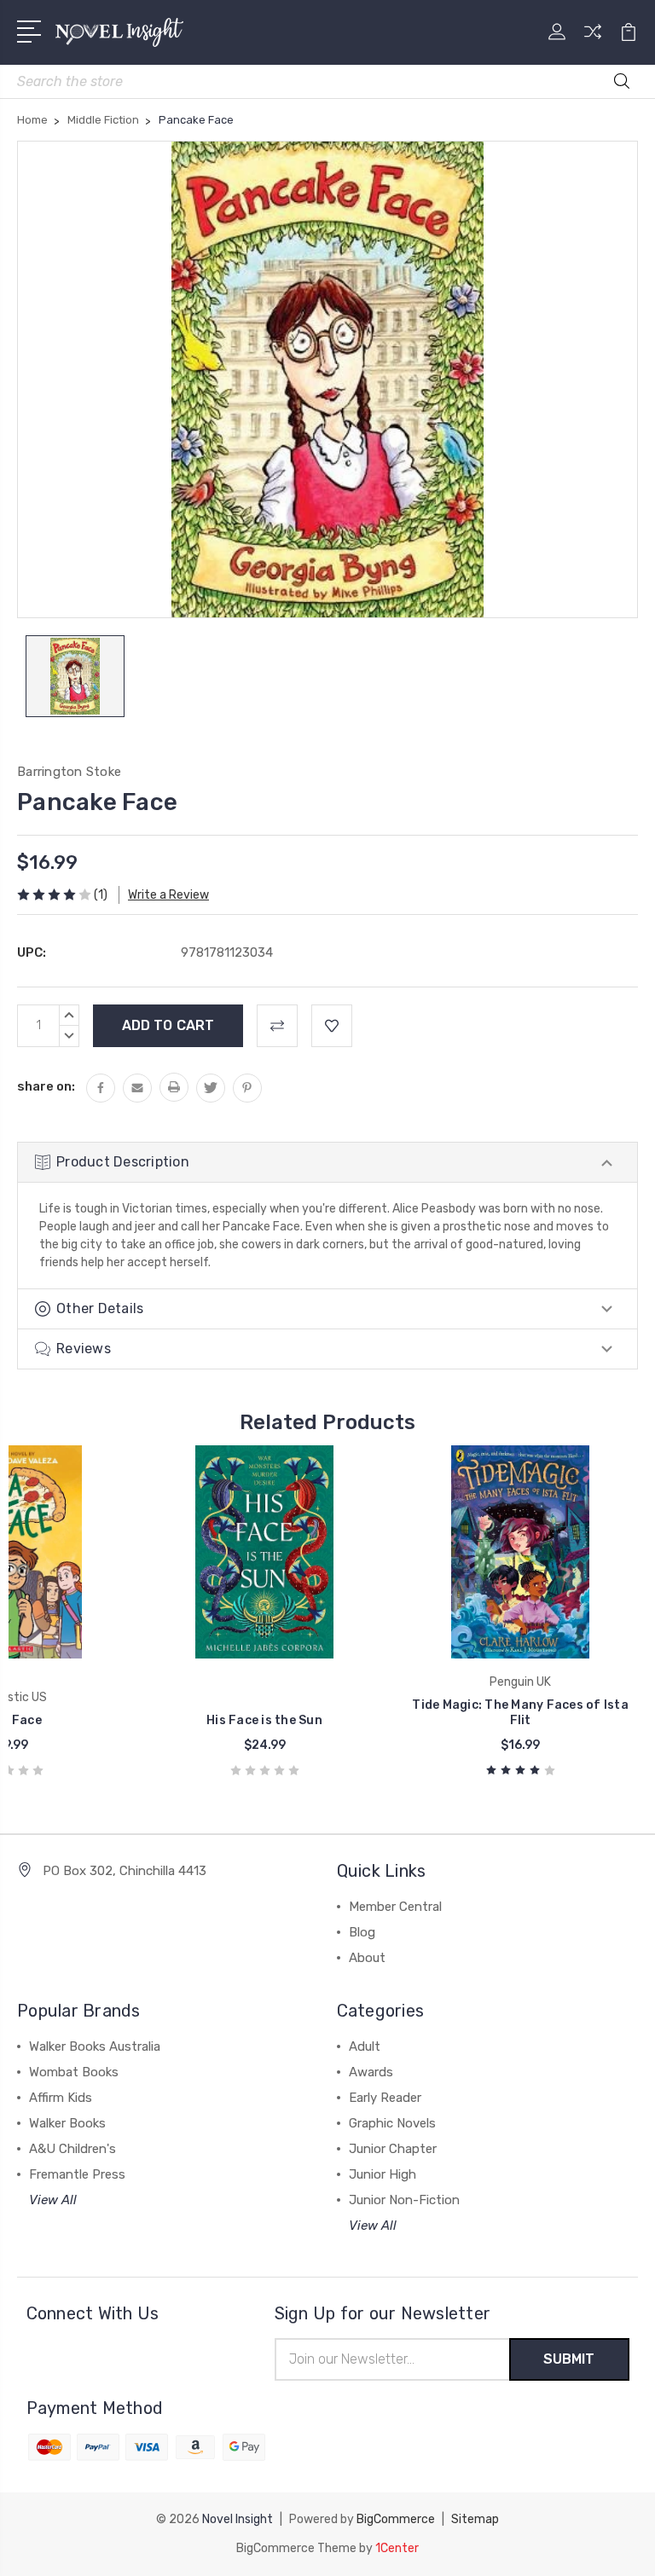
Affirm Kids (61, 2098)
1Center (397, 2548)
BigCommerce (396, 2519)
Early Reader (385, 2098)
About (367, 1958)
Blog (362, 1932)
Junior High (383, 2174)
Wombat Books (74, 2072)
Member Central (395, 1907)
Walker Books (67, 2123)
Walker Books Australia (95, 2046)
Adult (365, 2046)
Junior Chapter (393, 2149)
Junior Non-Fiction (404, 2200)
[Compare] (593, 42)
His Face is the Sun (264, 1720)
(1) (101, 895)
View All (53, 2200)
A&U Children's (72, 2149)
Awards (371, 2072)
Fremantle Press (77, 2174)
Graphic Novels (392, 2123)
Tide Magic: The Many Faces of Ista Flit (520, 1713)
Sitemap (475, 2519)
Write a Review (168, 895)
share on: (46, 1086)
